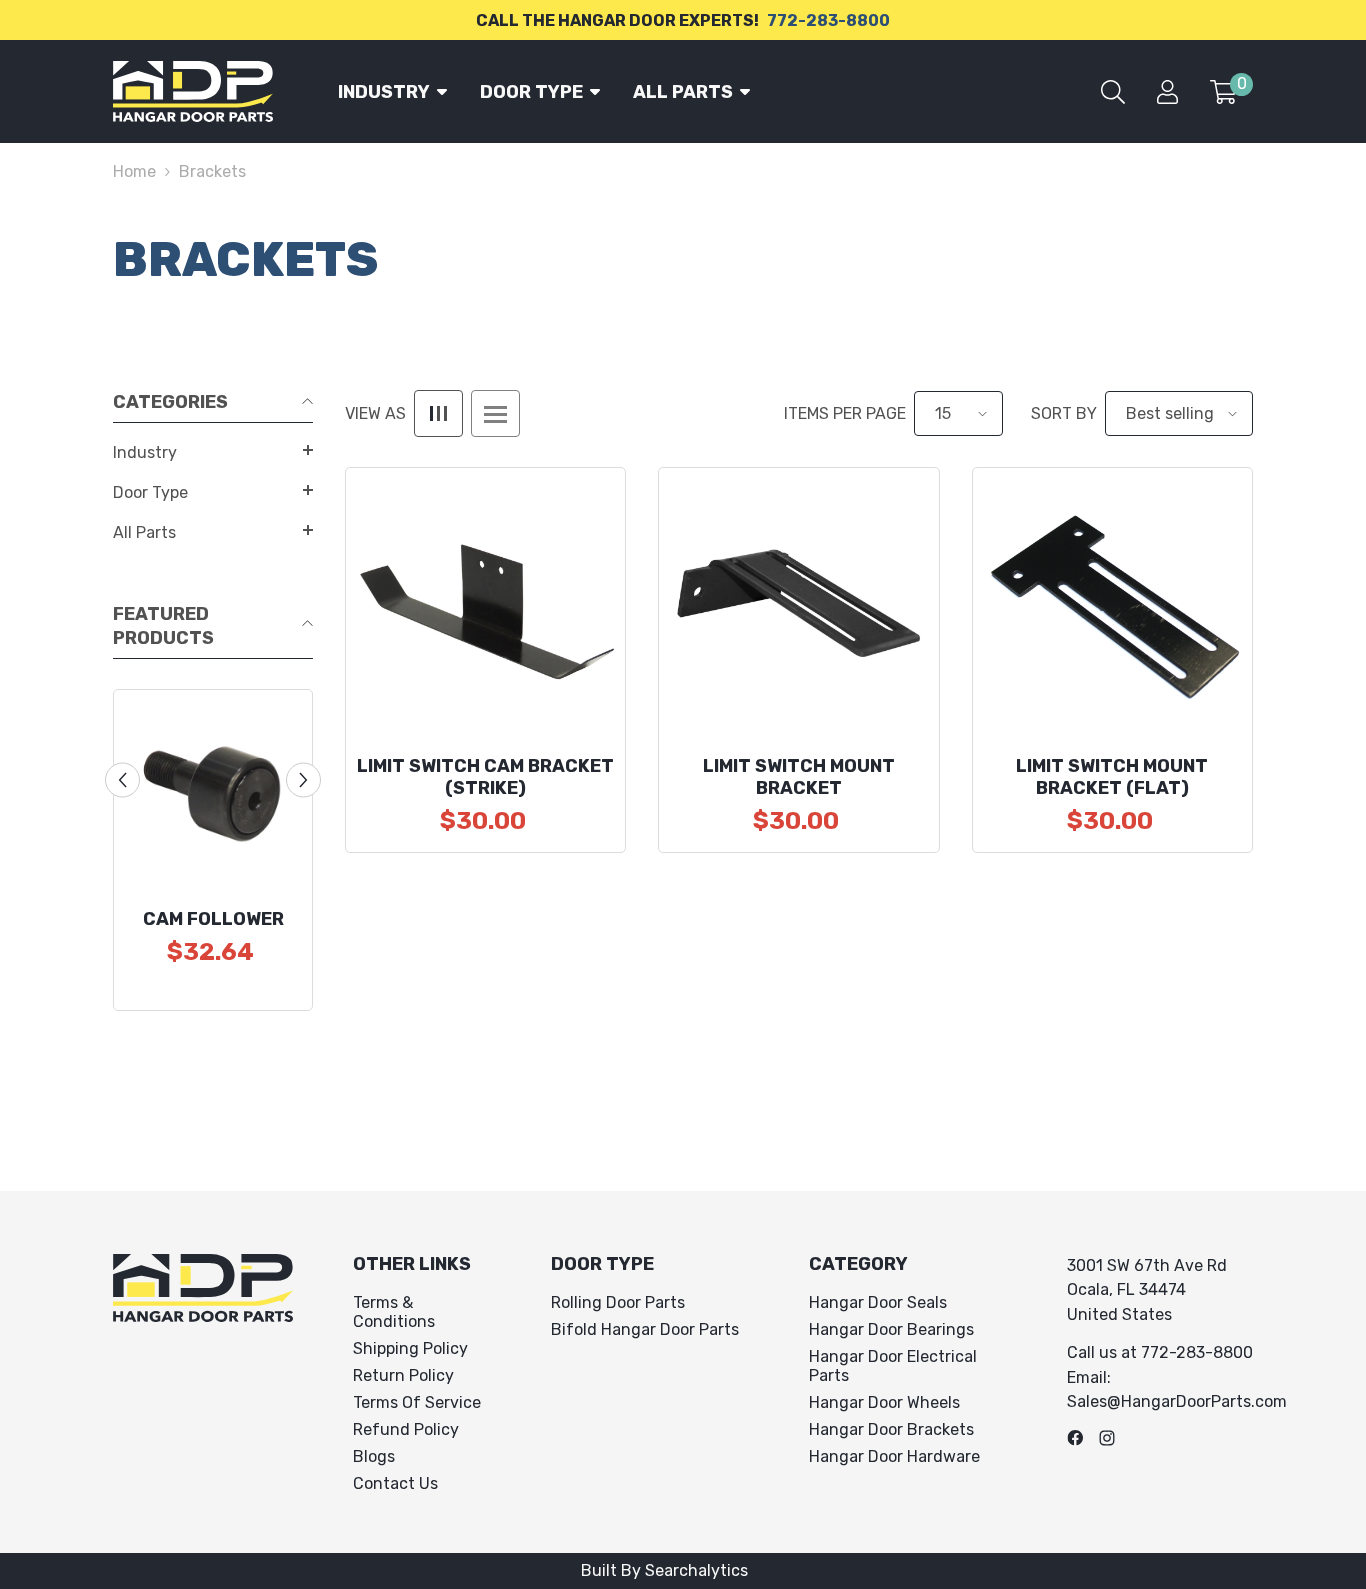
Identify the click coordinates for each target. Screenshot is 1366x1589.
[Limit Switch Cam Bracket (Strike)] (485, 607)
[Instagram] (1107, 1438)
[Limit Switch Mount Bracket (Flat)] (1112, 607)
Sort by (1064, 413)
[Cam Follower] (213, 789)
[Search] (1113, 92)
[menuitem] (213, 453)
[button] (213, 450)
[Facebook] (1075, 1438)
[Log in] (1167, 92)
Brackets (212, 171)
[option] (213, 850)
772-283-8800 (828, 20)
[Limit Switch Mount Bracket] (798, 607)
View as (375, 413)
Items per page (845, 413)
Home (134, 171)
